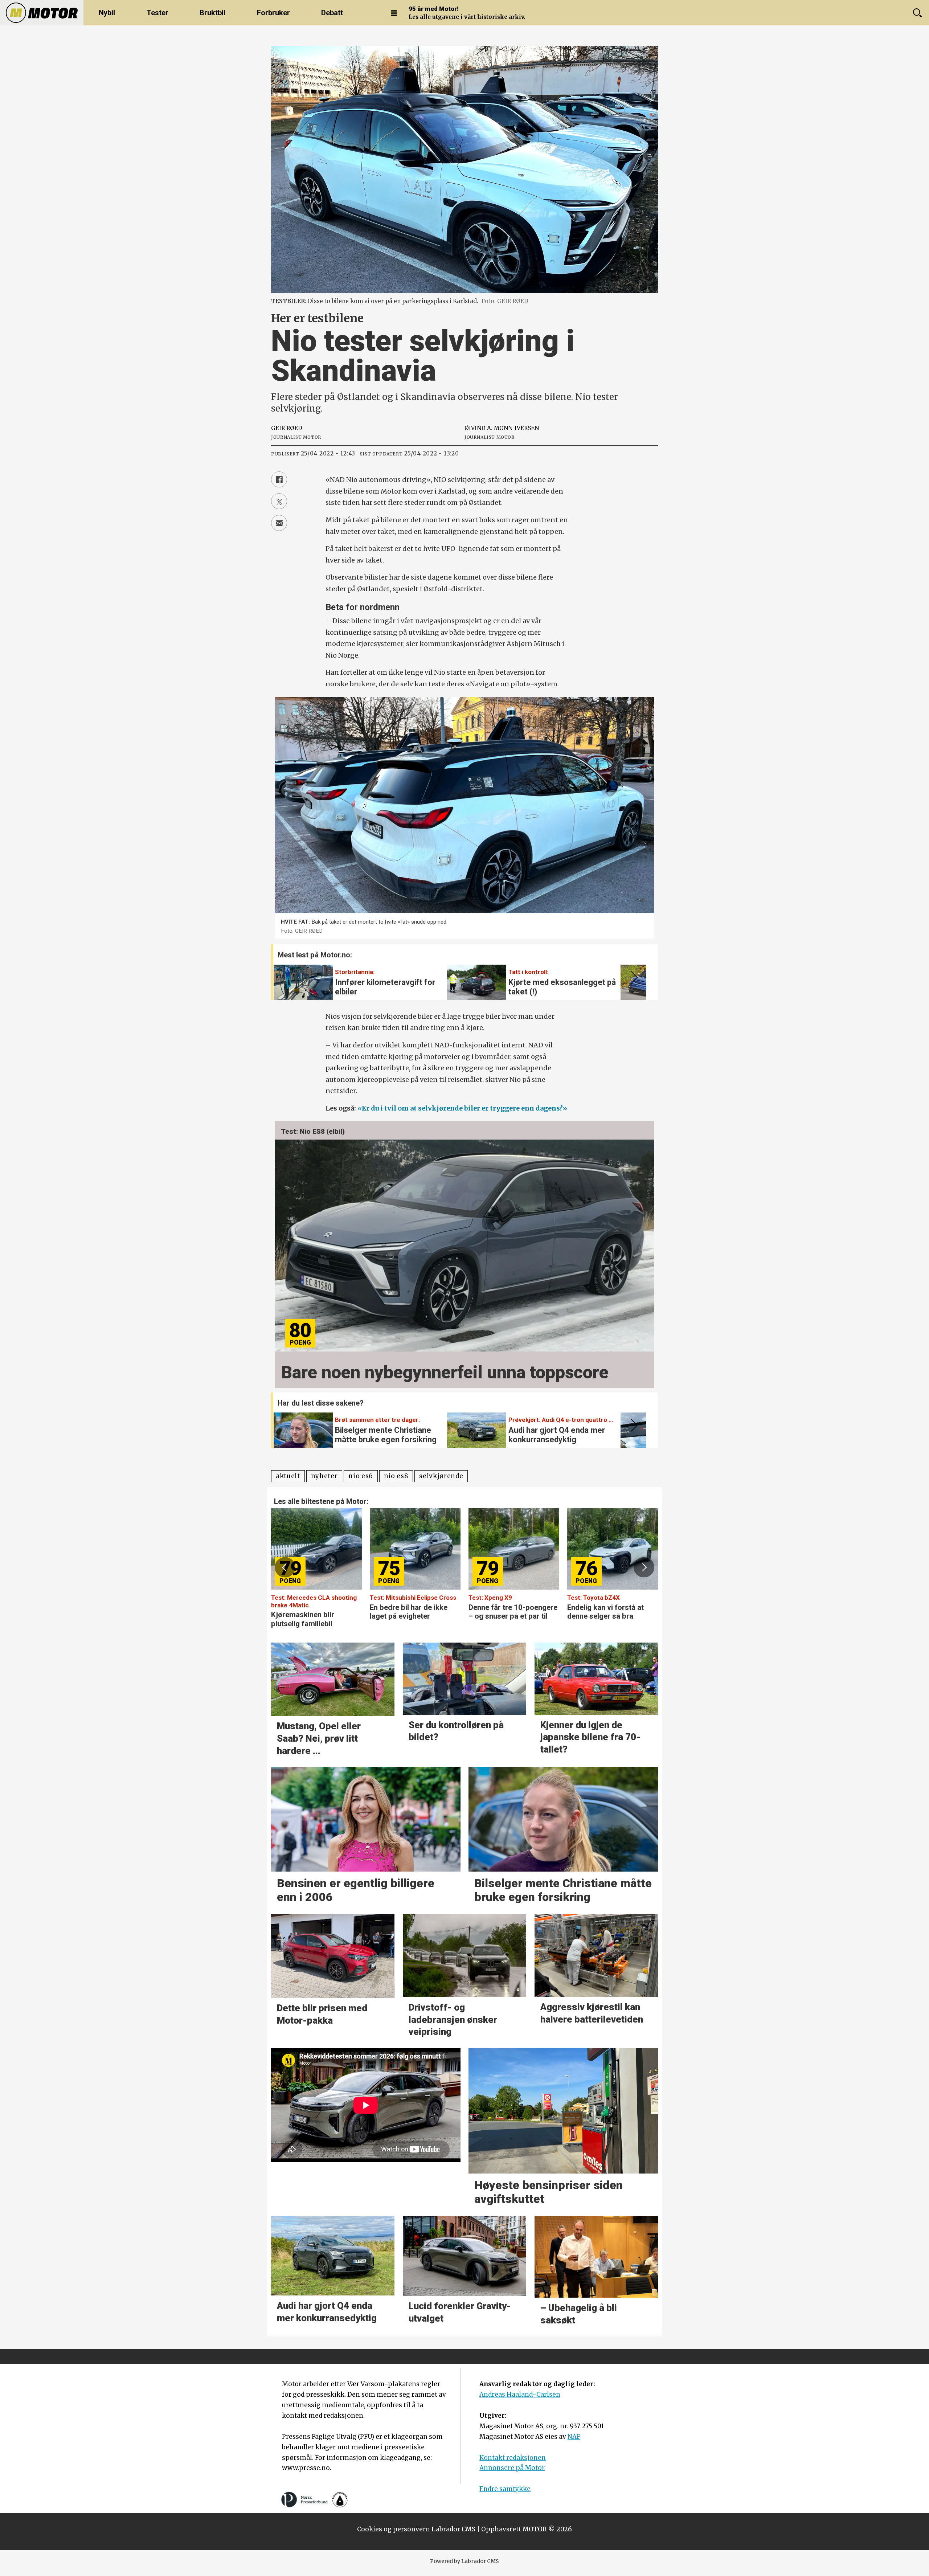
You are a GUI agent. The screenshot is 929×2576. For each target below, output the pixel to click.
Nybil (107, 13)
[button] (633, 977)
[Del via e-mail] (279, 523)
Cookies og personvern (394, 2529)
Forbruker (273, 13)
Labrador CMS (453, 2529)
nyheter (324, 1476)
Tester (157, 13)
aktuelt (288, 1476)
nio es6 (361, 1476)
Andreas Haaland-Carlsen (520, 2395)
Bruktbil (212, 13)
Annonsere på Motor (512, 2468)
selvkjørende (441, 1476)
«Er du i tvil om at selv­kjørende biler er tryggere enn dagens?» (462, 1108)
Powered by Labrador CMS (464, 2561)
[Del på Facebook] (279, 479)
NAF (574, 2437)
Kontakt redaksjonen (513, 2458)
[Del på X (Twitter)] (279, 501)
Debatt (332, 13)
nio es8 (396, 1476)
